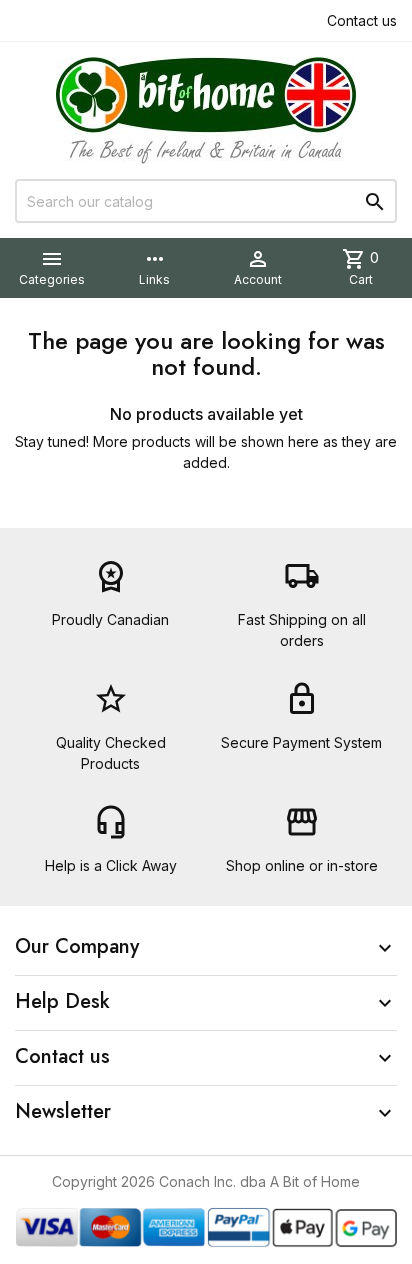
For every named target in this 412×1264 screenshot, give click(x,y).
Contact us (362, 20)
